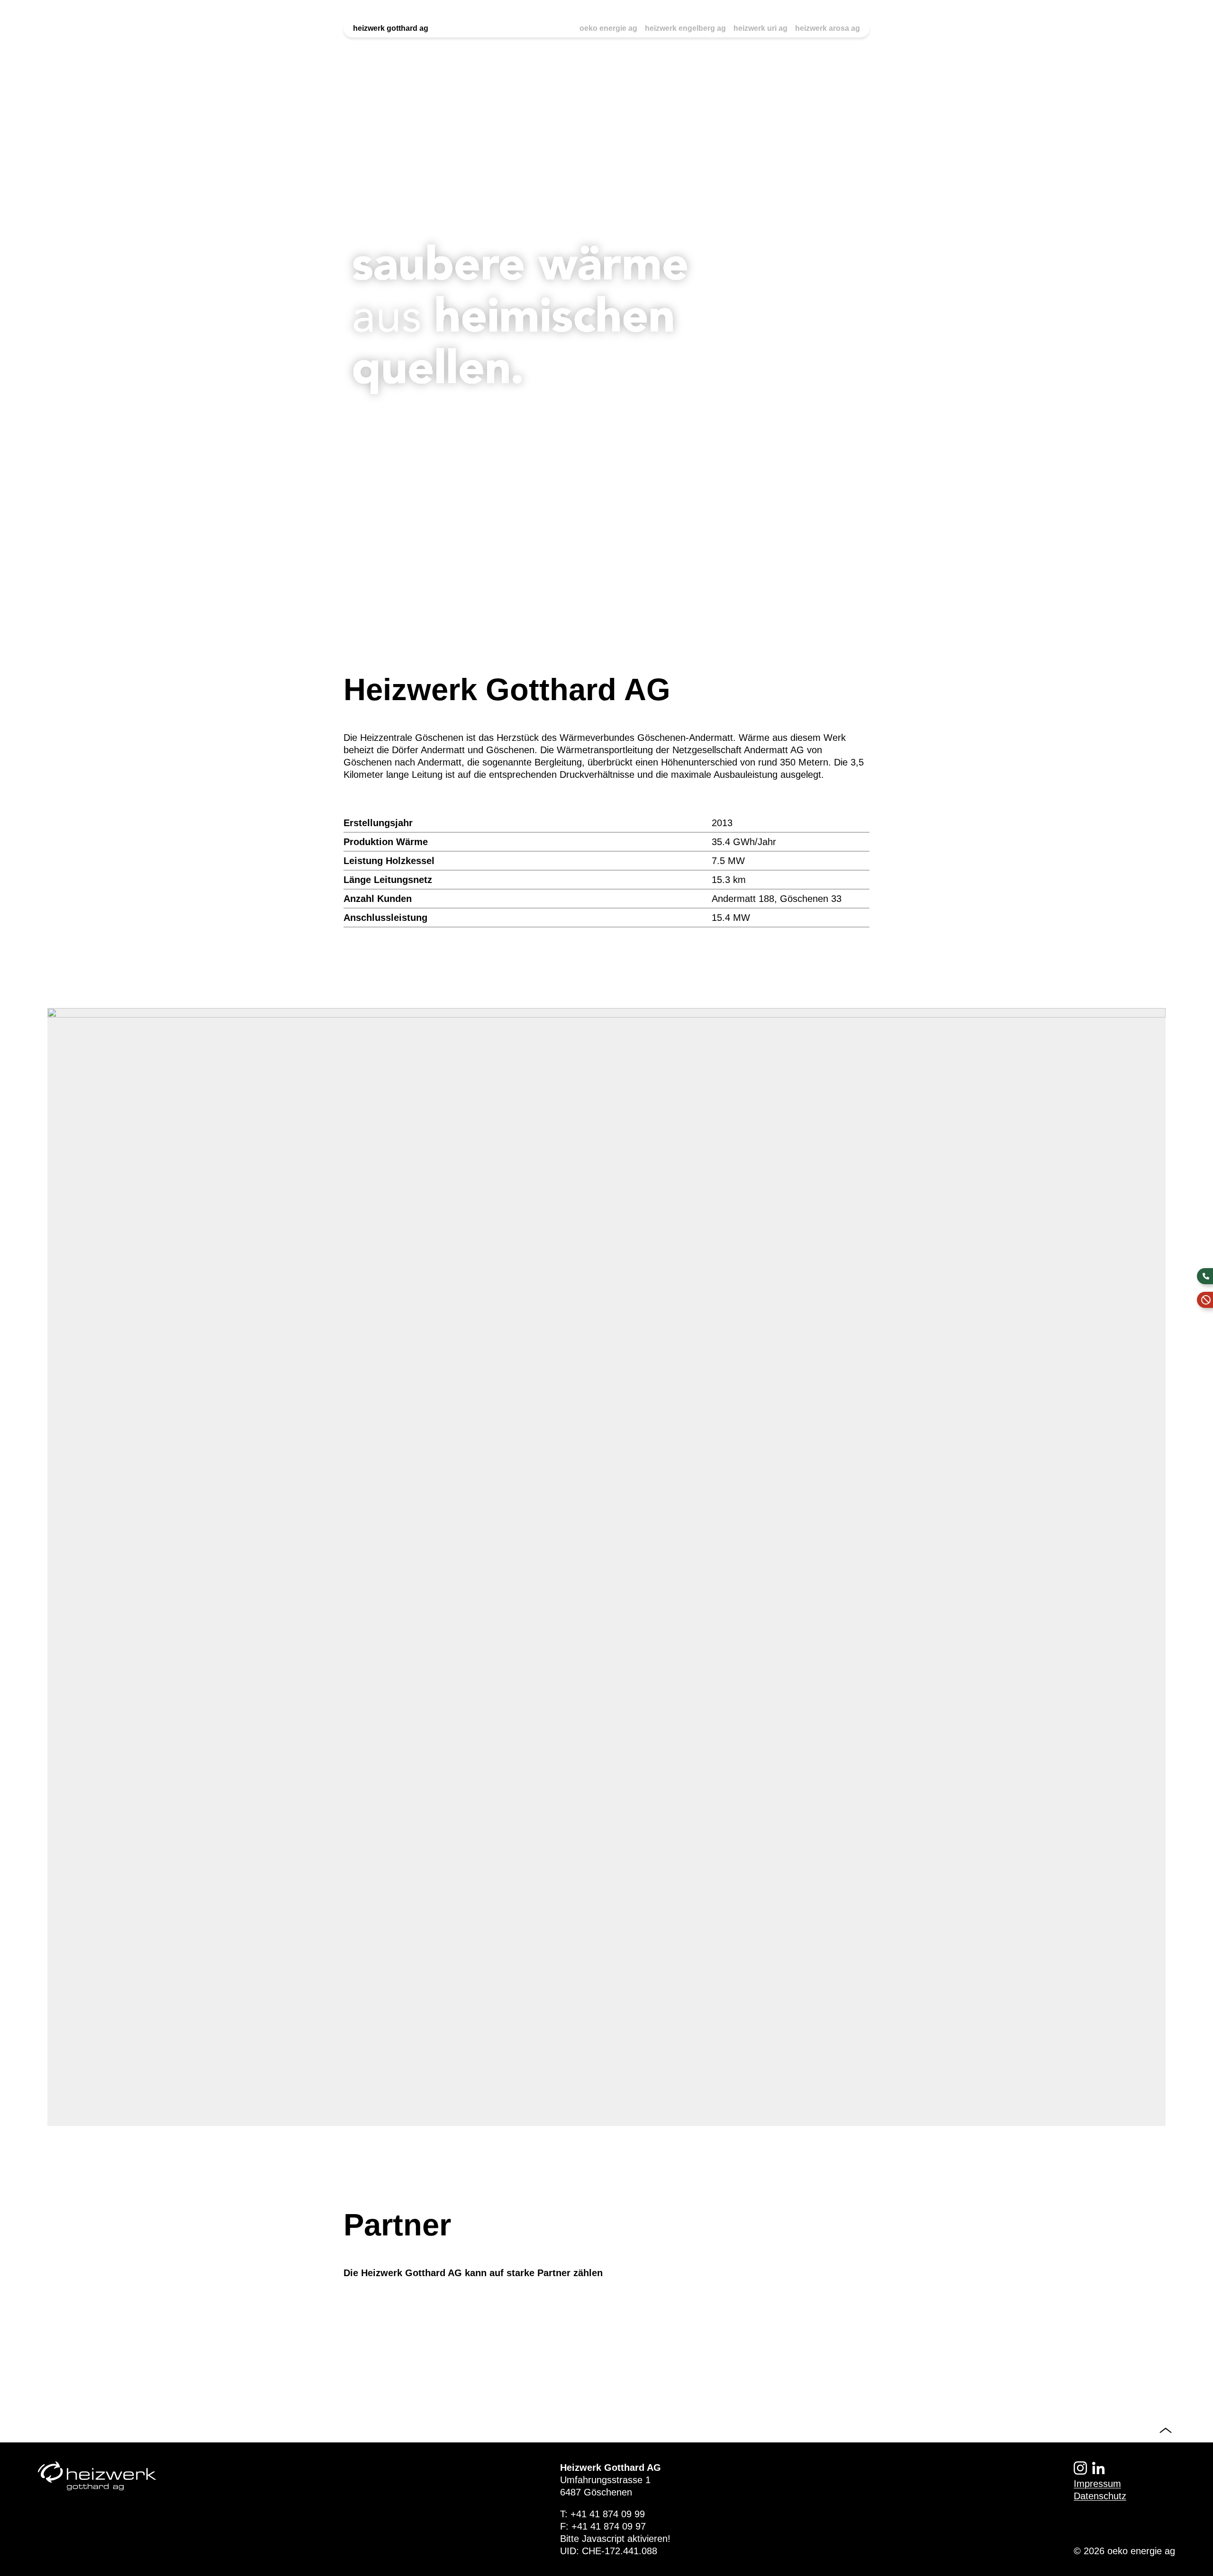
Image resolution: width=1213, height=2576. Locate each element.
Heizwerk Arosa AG (828, 28)
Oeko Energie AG (608, 28)
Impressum (1097, 2484)
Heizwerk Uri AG (760, 28)
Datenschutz (1100, 2496)
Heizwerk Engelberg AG (685, 28)
